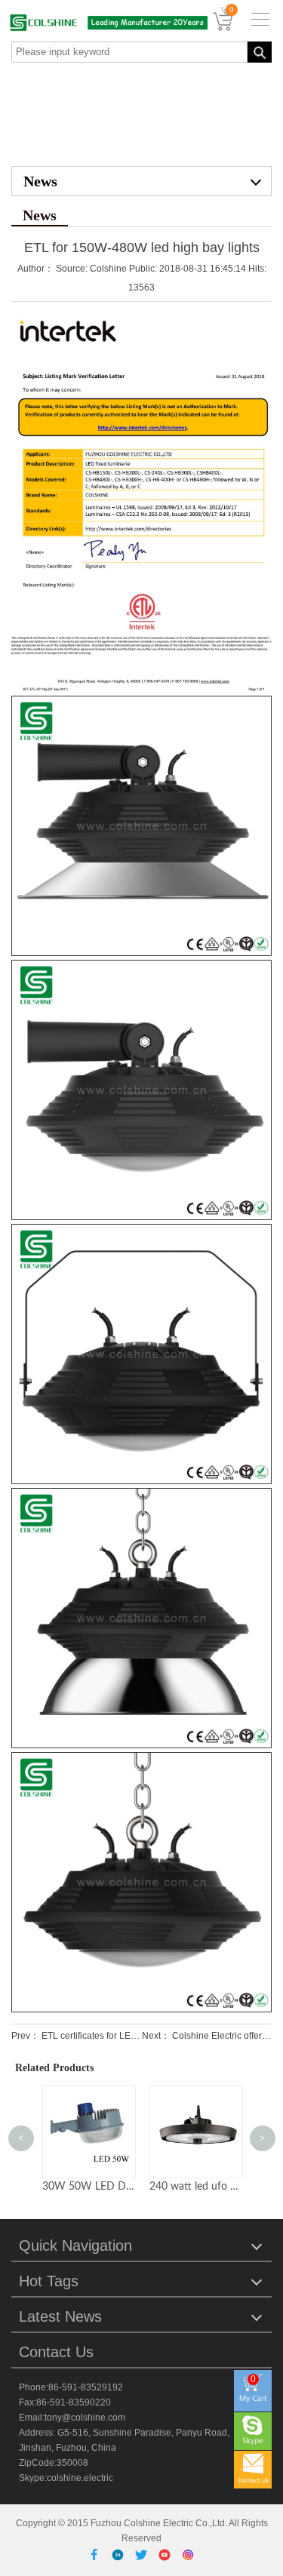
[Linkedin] (120, 2554)
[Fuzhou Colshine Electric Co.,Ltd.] (104, 23)
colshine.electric (80, 2478)
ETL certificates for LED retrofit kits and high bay (139, 2036)
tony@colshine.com (85, 2418)
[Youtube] (167, 2554)
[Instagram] (188, 2554)
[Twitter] (144, 2554)
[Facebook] (97, 2554)
